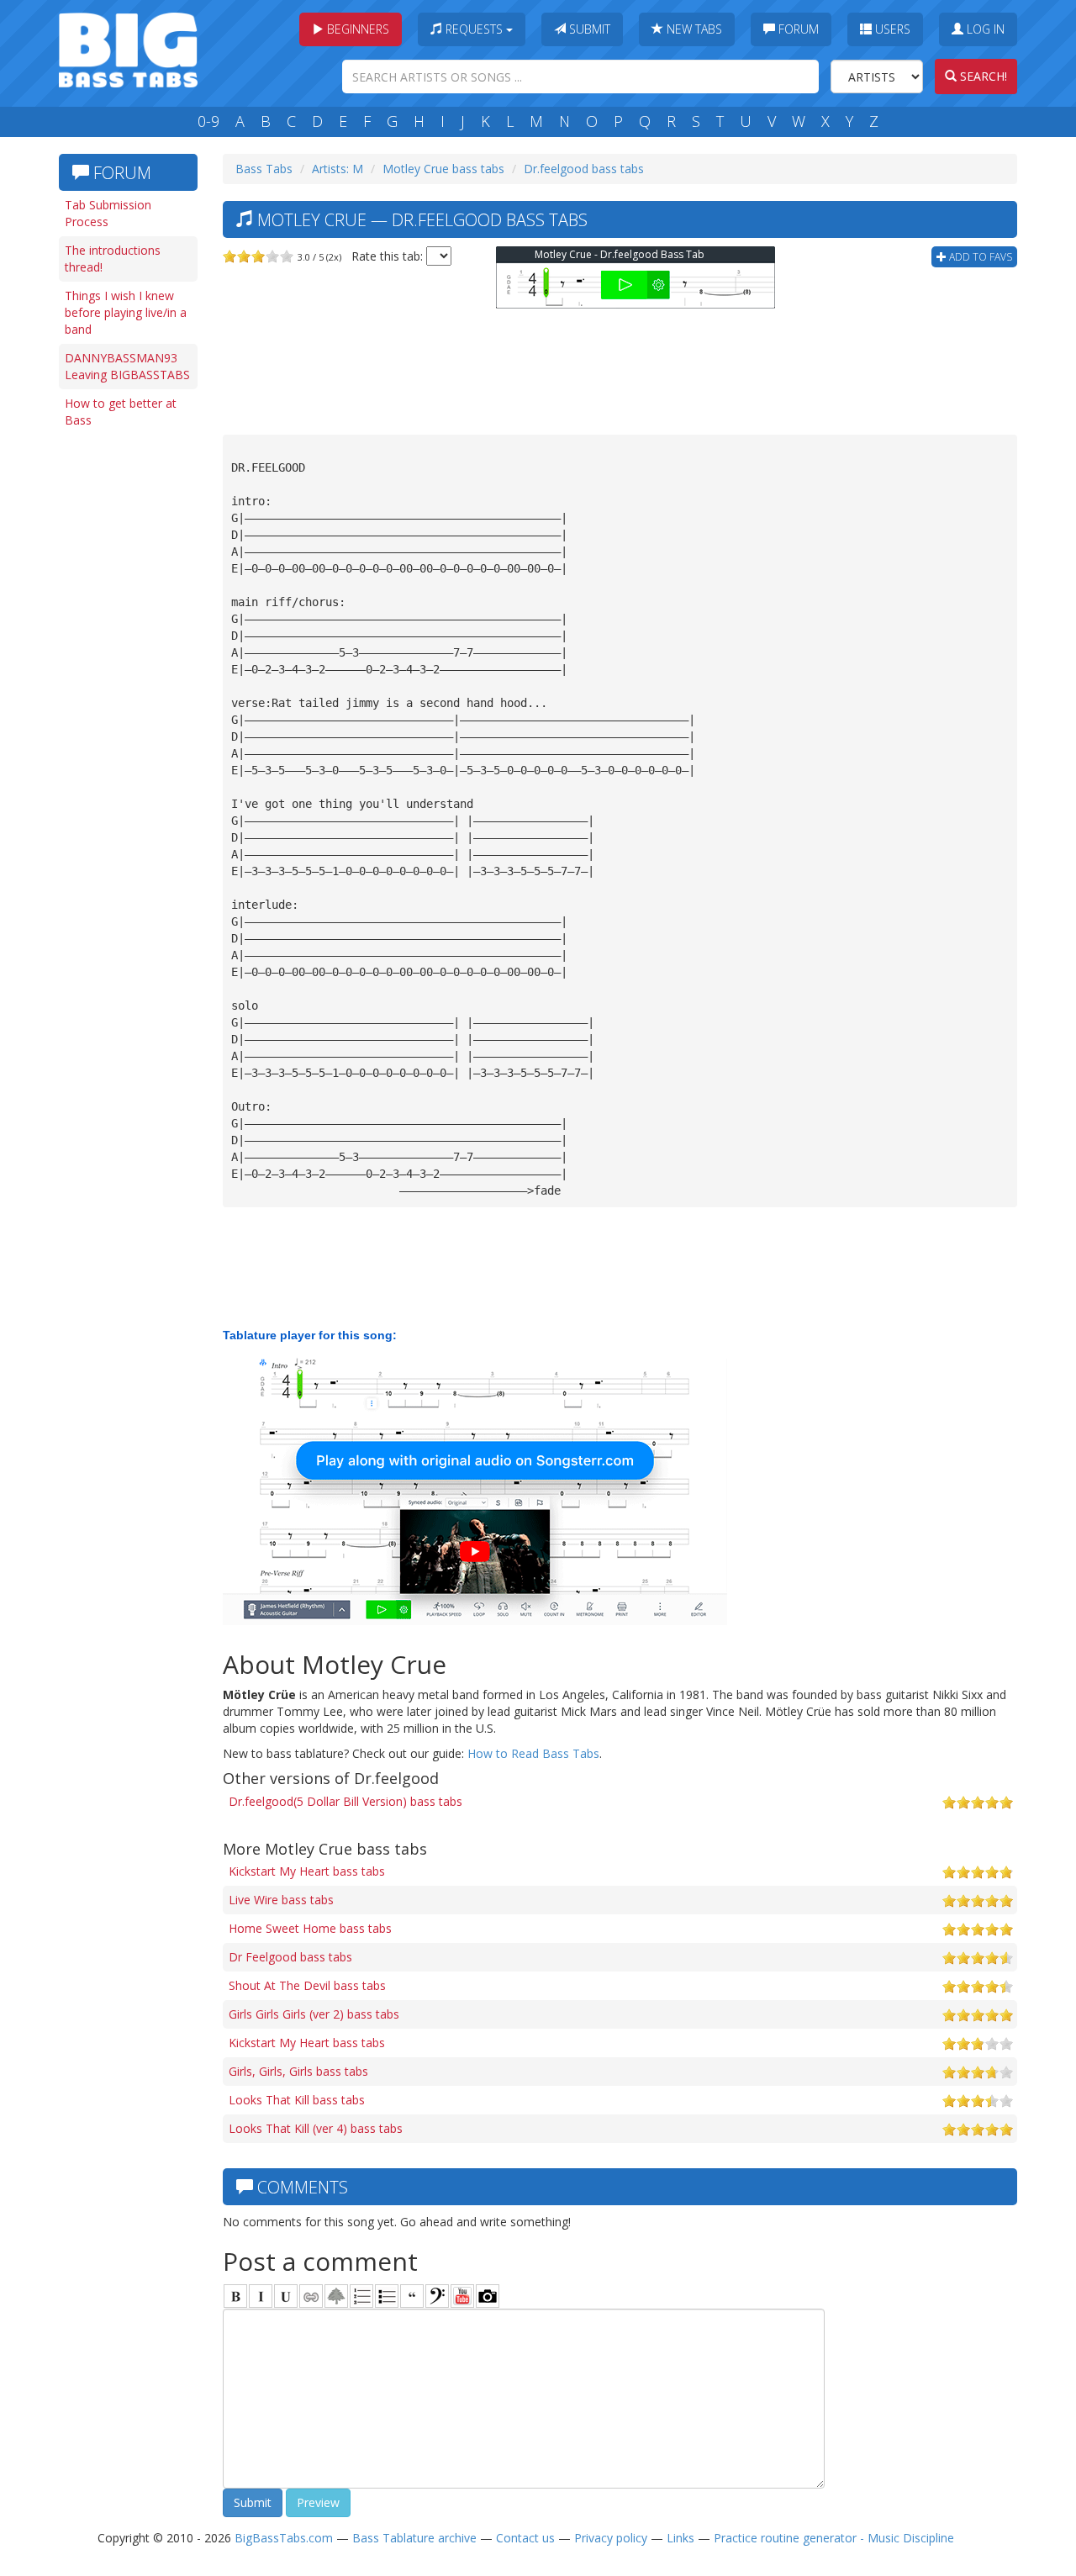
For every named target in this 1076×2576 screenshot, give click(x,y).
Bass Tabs (264, 169)
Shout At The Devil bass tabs (307, 1985)
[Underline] (286, 2296)
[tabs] (437, 2296)
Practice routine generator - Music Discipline (834, 2538)
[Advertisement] (126, 695)
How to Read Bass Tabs (533, 1753)
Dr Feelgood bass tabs (290, 1957)
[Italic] (261, 2296)
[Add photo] (488, 2296)
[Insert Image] (336, 2296)
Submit (588, 29)
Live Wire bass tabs (281, 1900)
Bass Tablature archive (414, 2538)
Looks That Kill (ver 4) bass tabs (316, 2128)
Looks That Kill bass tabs (297, 2100)
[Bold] (235, 2296)
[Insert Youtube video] (462, 2296)
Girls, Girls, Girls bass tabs (298, 2071)
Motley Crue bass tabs (443, 169)
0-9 (208, 121)
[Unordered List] (387, 2296)
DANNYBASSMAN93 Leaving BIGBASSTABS (127, 366)
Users (891, 29)
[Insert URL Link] (311, 2296)
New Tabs (693, 29)
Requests (474, 29)
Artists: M (338, 169)
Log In (984, 29)
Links (680, 2538)
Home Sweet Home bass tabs (310, 1928)
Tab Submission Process (108, 213)
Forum (797, 29)
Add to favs (979, 257)
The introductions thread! (113, 259)
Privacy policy (611, 2538)
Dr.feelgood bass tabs (584, 169)
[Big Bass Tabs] (128, 48)
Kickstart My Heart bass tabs (307, 1871)
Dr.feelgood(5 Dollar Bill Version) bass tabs (345, 1801)
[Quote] (412, 2296)
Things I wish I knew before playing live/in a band (126, 312)
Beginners (356, 29)
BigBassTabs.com (284, 2538)
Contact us (525, 2538)
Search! (982, 76)
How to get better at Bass (121, 412)
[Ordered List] (361, 2296)
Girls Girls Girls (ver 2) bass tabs (314, 2014)
